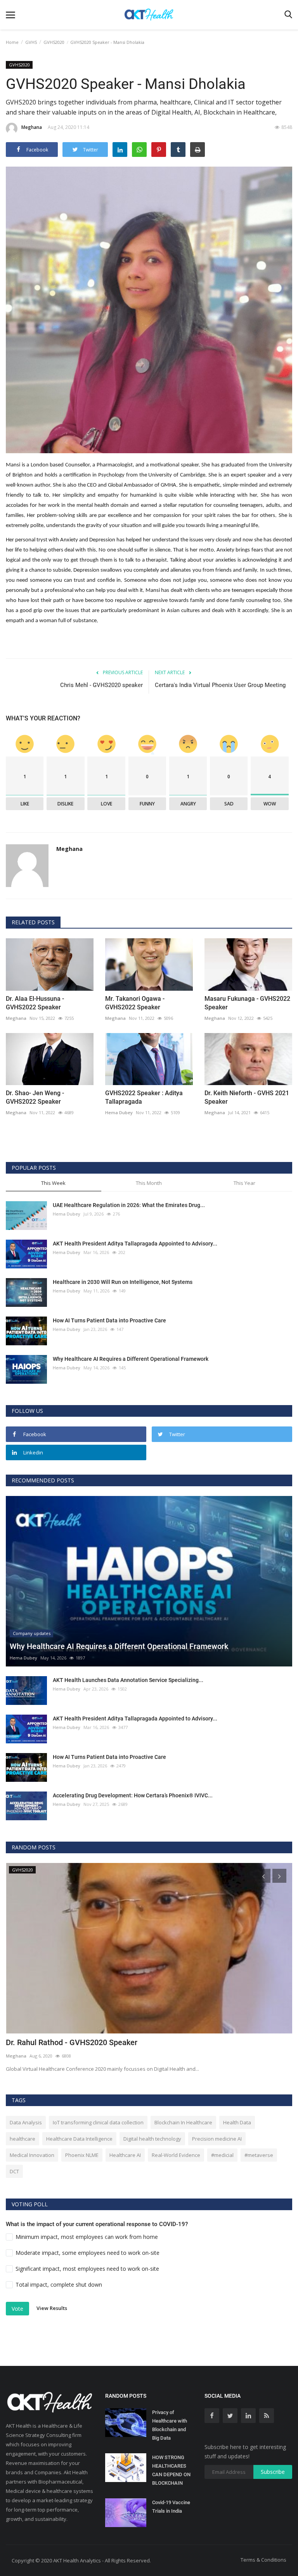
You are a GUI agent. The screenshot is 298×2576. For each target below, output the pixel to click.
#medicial (222, 2155)
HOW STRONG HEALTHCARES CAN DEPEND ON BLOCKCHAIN (171, 2470)
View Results (52, 2308)
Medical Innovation (32, 2155)
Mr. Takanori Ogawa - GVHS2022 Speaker (135, 1003)
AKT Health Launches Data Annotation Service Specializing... (128, 1680)
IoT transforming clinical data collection (98, 2122)
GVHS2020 (54, 42)
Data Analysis (26, 2122)
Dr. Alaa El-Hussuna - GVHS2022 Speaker (35, 1003)
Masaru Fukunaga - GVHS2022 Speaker (247, 1003)
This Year (244, 1183)
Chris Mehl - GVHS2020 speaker (101, 685)
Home (12, 42)
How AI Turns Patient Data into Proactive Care (109, 1320)
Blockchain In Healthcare (183, 2122)
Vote (17, 2309)
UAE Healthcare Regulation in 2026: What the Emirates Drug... (129, 1205)
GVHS (31, 42)
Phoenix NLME (82, 2155)
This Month (149, 1183)
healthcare (23, 2139)
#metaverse (259, 2155)
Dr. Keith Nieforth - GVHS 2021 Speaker (247, 1097)
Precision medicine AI (217, 2139)
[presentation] (263, 1876)
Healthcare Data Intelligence (79, 2139)
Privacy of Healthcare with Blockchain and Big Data (170, 2425)
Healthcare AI (125, 2155)
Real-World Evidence (176, 2155)
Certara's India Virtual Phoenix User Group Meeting (220, 685)
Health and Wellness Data (50, 2042)
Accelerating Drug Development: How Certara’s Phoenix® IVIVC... (133, 1795)
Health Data (237, 2122)
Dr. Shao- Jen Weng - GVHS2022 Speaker (35, 1097)
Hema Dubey (119, 1112)
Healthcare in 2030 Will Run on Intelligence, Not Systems (123, 1282)
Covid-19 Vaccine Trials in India (171, 2507)
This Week (53, 1183)
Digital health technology (152, 2139)
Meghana (32, 127)
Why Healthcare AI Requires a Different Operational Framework (131, 1359)
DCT (14, 2171)
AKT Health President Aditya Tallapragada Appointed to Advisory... (135, 1244)
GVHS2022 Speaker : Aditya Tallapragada (144, 1097)
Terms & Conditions (263, 2560)
